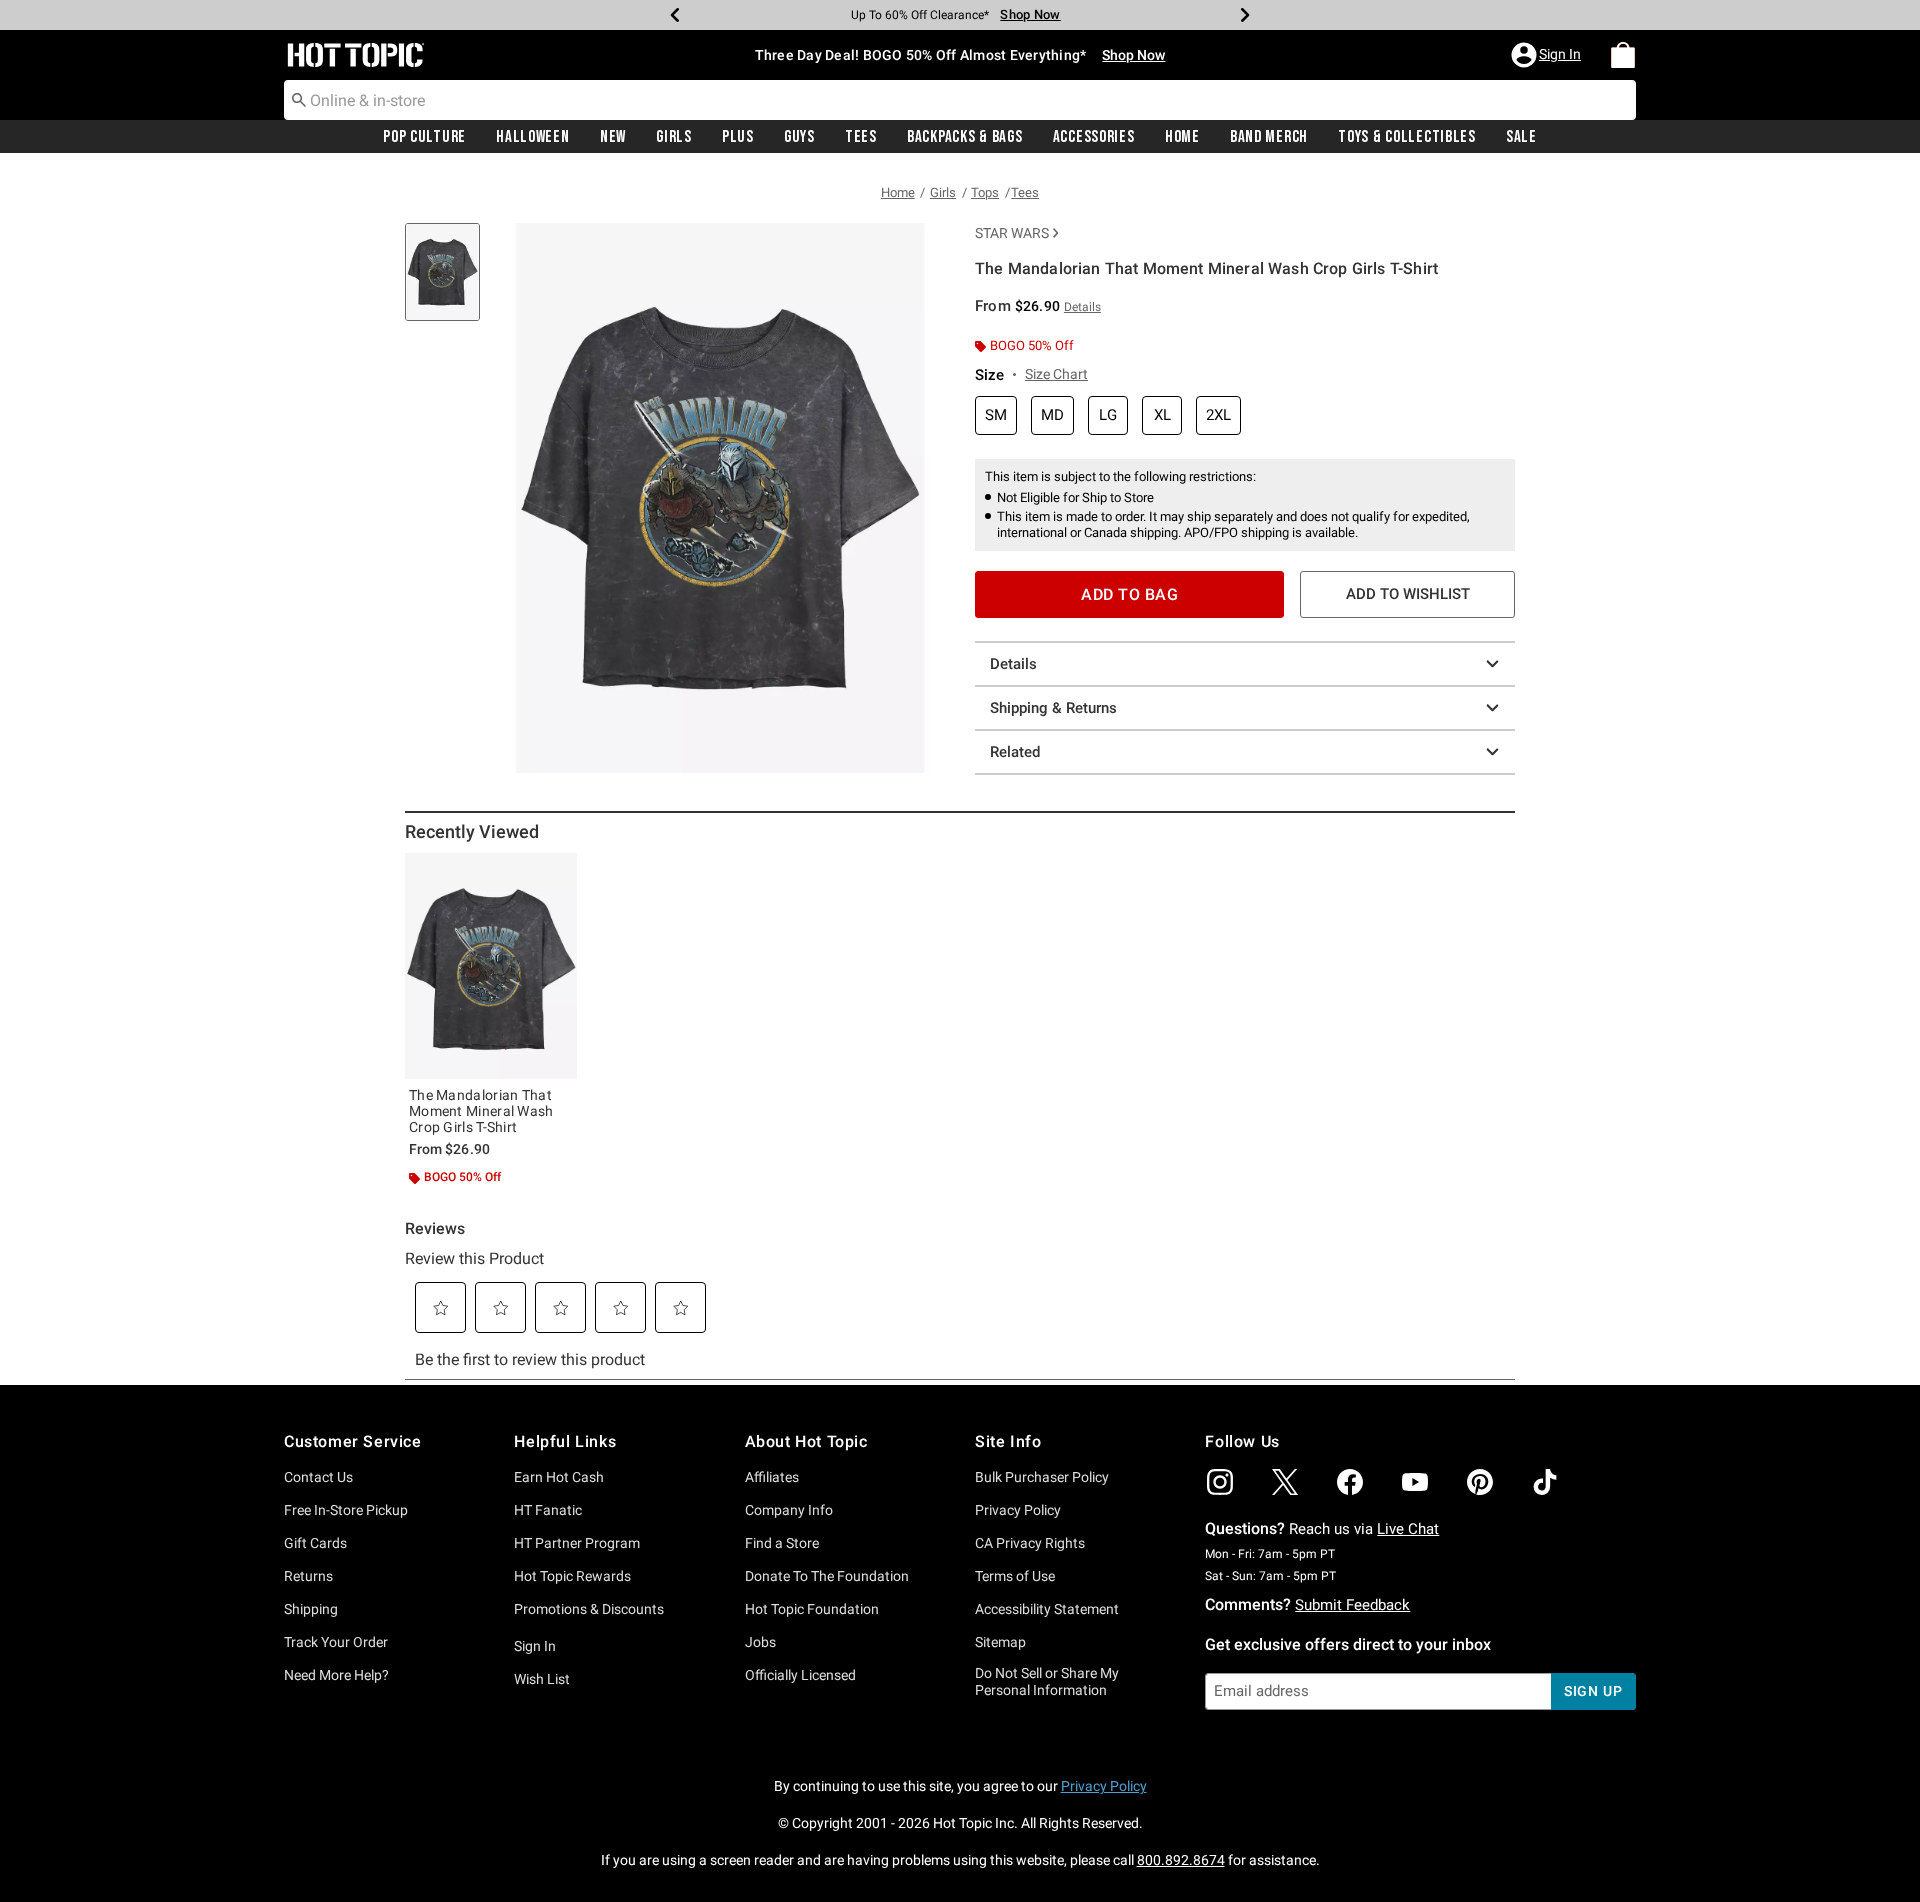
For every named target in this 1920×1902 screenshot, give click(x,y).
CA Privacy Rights (1030, 1543)
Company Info (789, 1510)
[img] (1220, 1482)
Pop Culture (424, 137)
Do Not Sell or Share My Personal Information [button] (1047, 1681)
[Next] (1245, 15)
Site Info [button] (1008, 1441)
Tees (861, 137)
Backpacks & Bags (965, 137)
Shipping (311, 1609)
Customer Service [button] (353, 1441)
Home (1182, 137)
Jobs (760, 1642)
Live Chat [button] (1408, 1529)
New (613, 137)
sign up (1593, 1691)
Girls (674, 137)
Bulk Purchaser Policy (1042, 1477)
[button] (1548, 55)
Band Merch (1269, 137)
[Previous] (675, 15)
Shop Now (1030, 14)
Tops (985, 192)
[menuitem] (1623, 55)
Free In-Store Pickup (346, 1510)
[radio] (996, 415)
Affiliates (772, 1477)
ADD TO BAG (1129, 594)
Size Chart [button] (1056, 374)
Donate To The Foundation (827, 1576)
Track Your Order (336, 1642)
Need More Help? (336, 1675)
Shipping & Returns (1053, 708)
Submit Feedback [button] (1352, 1605)
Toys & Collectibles (1407, 137)
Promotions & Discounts (589, 1609)
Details (1013, 664)
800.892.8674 (1181, 1860)
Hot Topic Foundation (812, 1609)
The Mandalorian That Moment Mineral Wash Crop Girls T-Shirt (481, 1111)
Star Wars (1012, 233)
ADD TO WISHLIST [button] (1408, 594)
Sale (1521, 137)
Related (1015, 752)
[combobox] (960, 100)
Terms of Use (1015, 1576)
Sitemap (1000, 1642)
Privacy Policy (1018, 1510)
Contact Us (318, 1477)
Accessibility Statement (1047, 1609)
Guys (799, 137)
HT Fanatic (548, 1510)
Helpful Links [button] (565, 1441)
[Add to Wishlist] (557, 873)
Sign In (535, 1646)
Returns (308, 1576)
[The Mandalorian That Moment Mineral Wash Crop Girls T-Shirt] (491, 966)
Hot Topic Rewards (572, 1576)
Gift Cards (315, 1543)
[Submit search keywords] (299, 99)
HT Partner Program (577, 1543)
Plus (738, 137)
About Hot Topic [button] (806, 1441)
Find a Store (782, 1543)
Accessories (1094, 137)
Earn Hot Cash (559, 1477)
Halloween (532, 137)
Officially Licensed (800, 1675)
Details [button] (1082, 307)
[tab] (450, 282)
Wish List (542, 1679)
